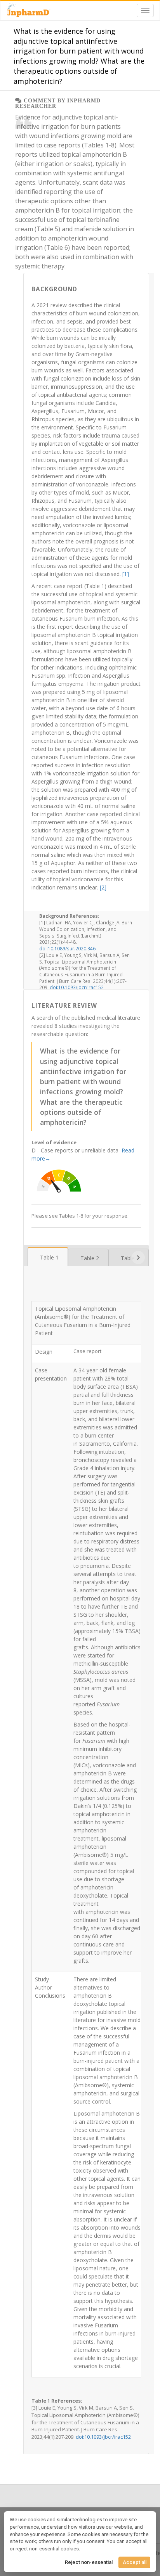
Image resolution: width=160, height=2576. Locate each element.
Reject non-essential (89, 2562)
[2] (103, 887)
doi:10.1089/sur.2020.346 (67, 948)
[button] (138, 1258)
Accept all (135, 2562)
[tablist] (86, 1256)
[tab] (48, 1257)
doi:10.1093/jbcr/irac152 (77, 987)
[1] (126, 574)
